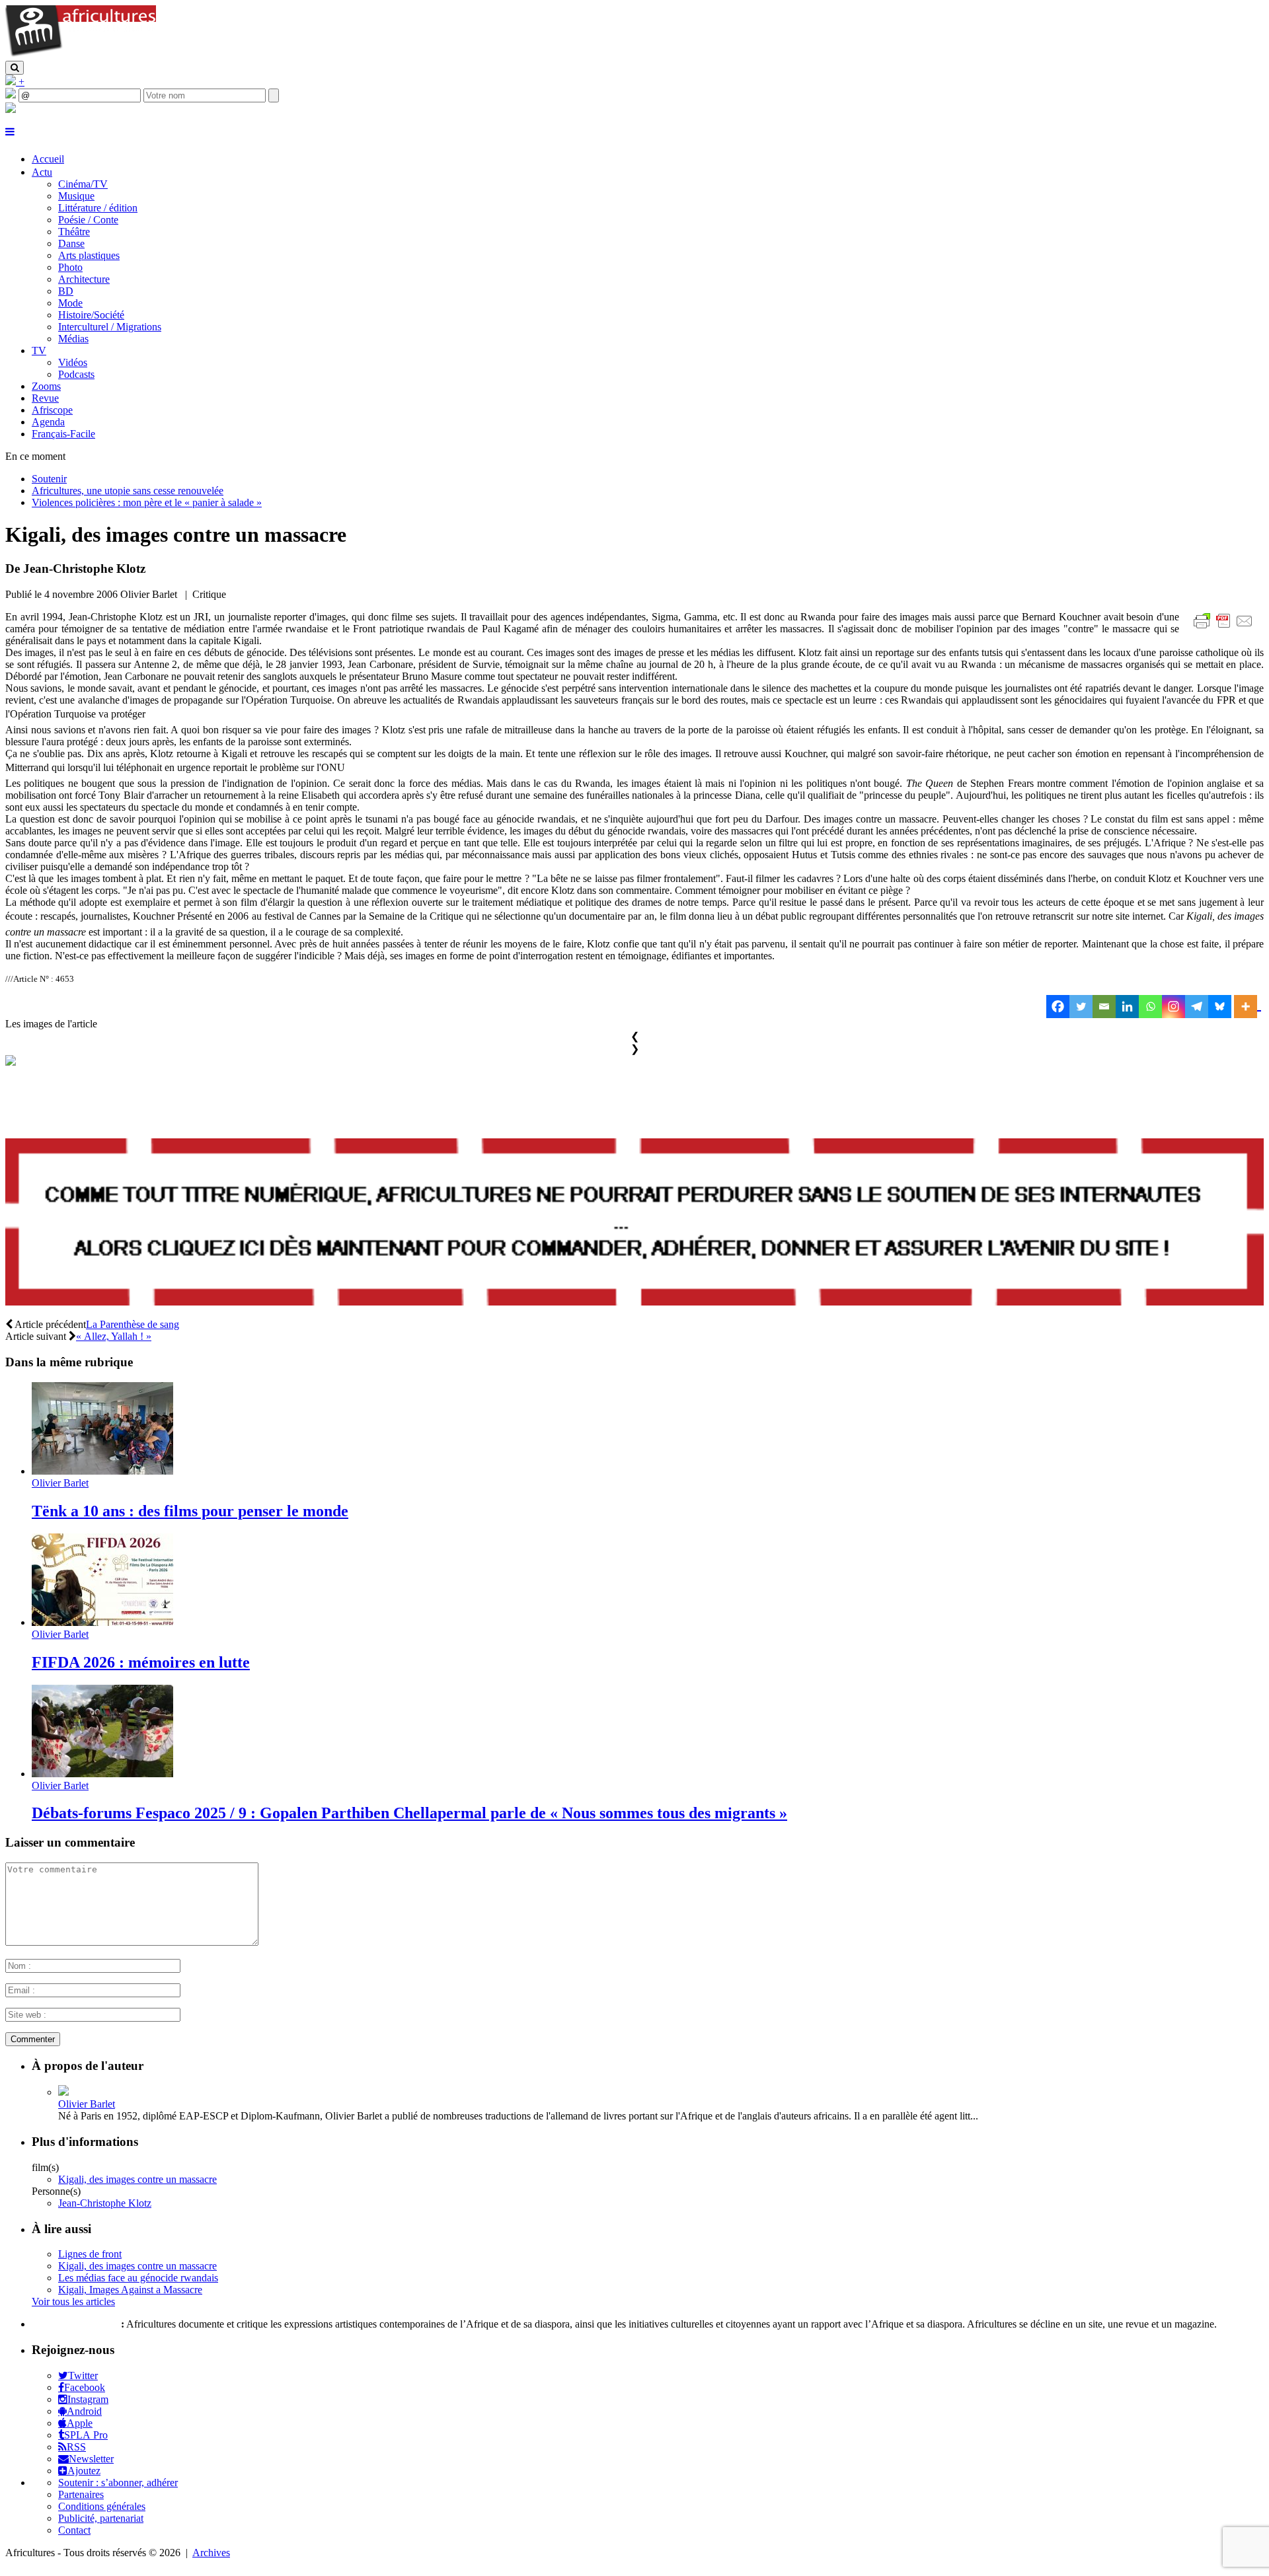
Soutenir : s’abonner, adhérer (118, 2483)
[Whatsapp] (1150, 1007)
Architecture (84, 279)
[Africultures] (81, 55)
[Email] (1104, 1007)
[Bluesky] (1220, 1007)
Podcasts (76, 374)
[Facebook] (1058, 1007)
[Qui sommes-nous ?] (11, 109)
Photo (70, 267)
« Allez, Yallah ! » (114, 1336)
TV (39, 350)
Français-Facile (63, 434)
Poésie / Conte (88, 220)
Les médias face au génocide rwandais (138, 2278)
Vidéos (73, 362)
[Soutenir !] (634, 1224)
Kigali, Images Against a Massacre (130, 2290)
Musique (76, 196)
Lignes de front (90, 2254)
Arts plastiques (89, 255)
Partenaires (81, 2494)
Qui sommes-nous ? (75, 2324)
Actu (42, 172)
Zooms (46, 386)
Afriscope (52, 410)
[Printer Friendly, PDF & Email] (1225, 628)
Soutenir (49, 479)
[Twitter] (1081, 1007)
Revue (45, 398)
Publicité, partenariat (101, 2518)
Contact (74, 2530)
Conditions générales (102, 2506)
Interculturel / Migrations (110, 327)
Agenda (48, 422)
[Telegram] (1197, 1007)
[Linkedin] (1127, 1007)
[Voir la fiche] (63, 2092)
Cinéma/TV (83, 184)
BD (66, 291)
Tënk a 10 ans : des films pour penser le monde (190, 1511)
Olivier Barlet (60, 1483)
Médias (73, 339)
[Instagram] (1173, 1007)
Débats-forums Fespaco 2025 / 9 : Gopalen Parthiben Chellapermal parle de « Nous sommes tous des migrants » (409, 1813)
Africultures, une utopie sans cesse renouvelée (128, 491)
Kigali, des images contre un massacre (137, 2179)
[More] (1248, 1007)
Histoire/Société (91, 315)
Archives (211, 2553)
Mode (70, 303)
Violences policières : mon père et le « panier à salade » (147, 502)
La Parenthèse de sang (133, 1324)
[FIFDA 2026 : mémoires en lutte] (102, 1622)
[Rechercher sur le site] (15, 68)
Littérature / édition (98, 208)
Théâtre (74, 232)
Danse (71, 243)
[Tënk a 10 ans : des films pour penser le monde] (102, 1471)
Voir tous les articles (73, 2301)
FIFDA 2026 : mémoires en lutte (141, 1662)
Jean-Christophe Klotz (105, 2203)
